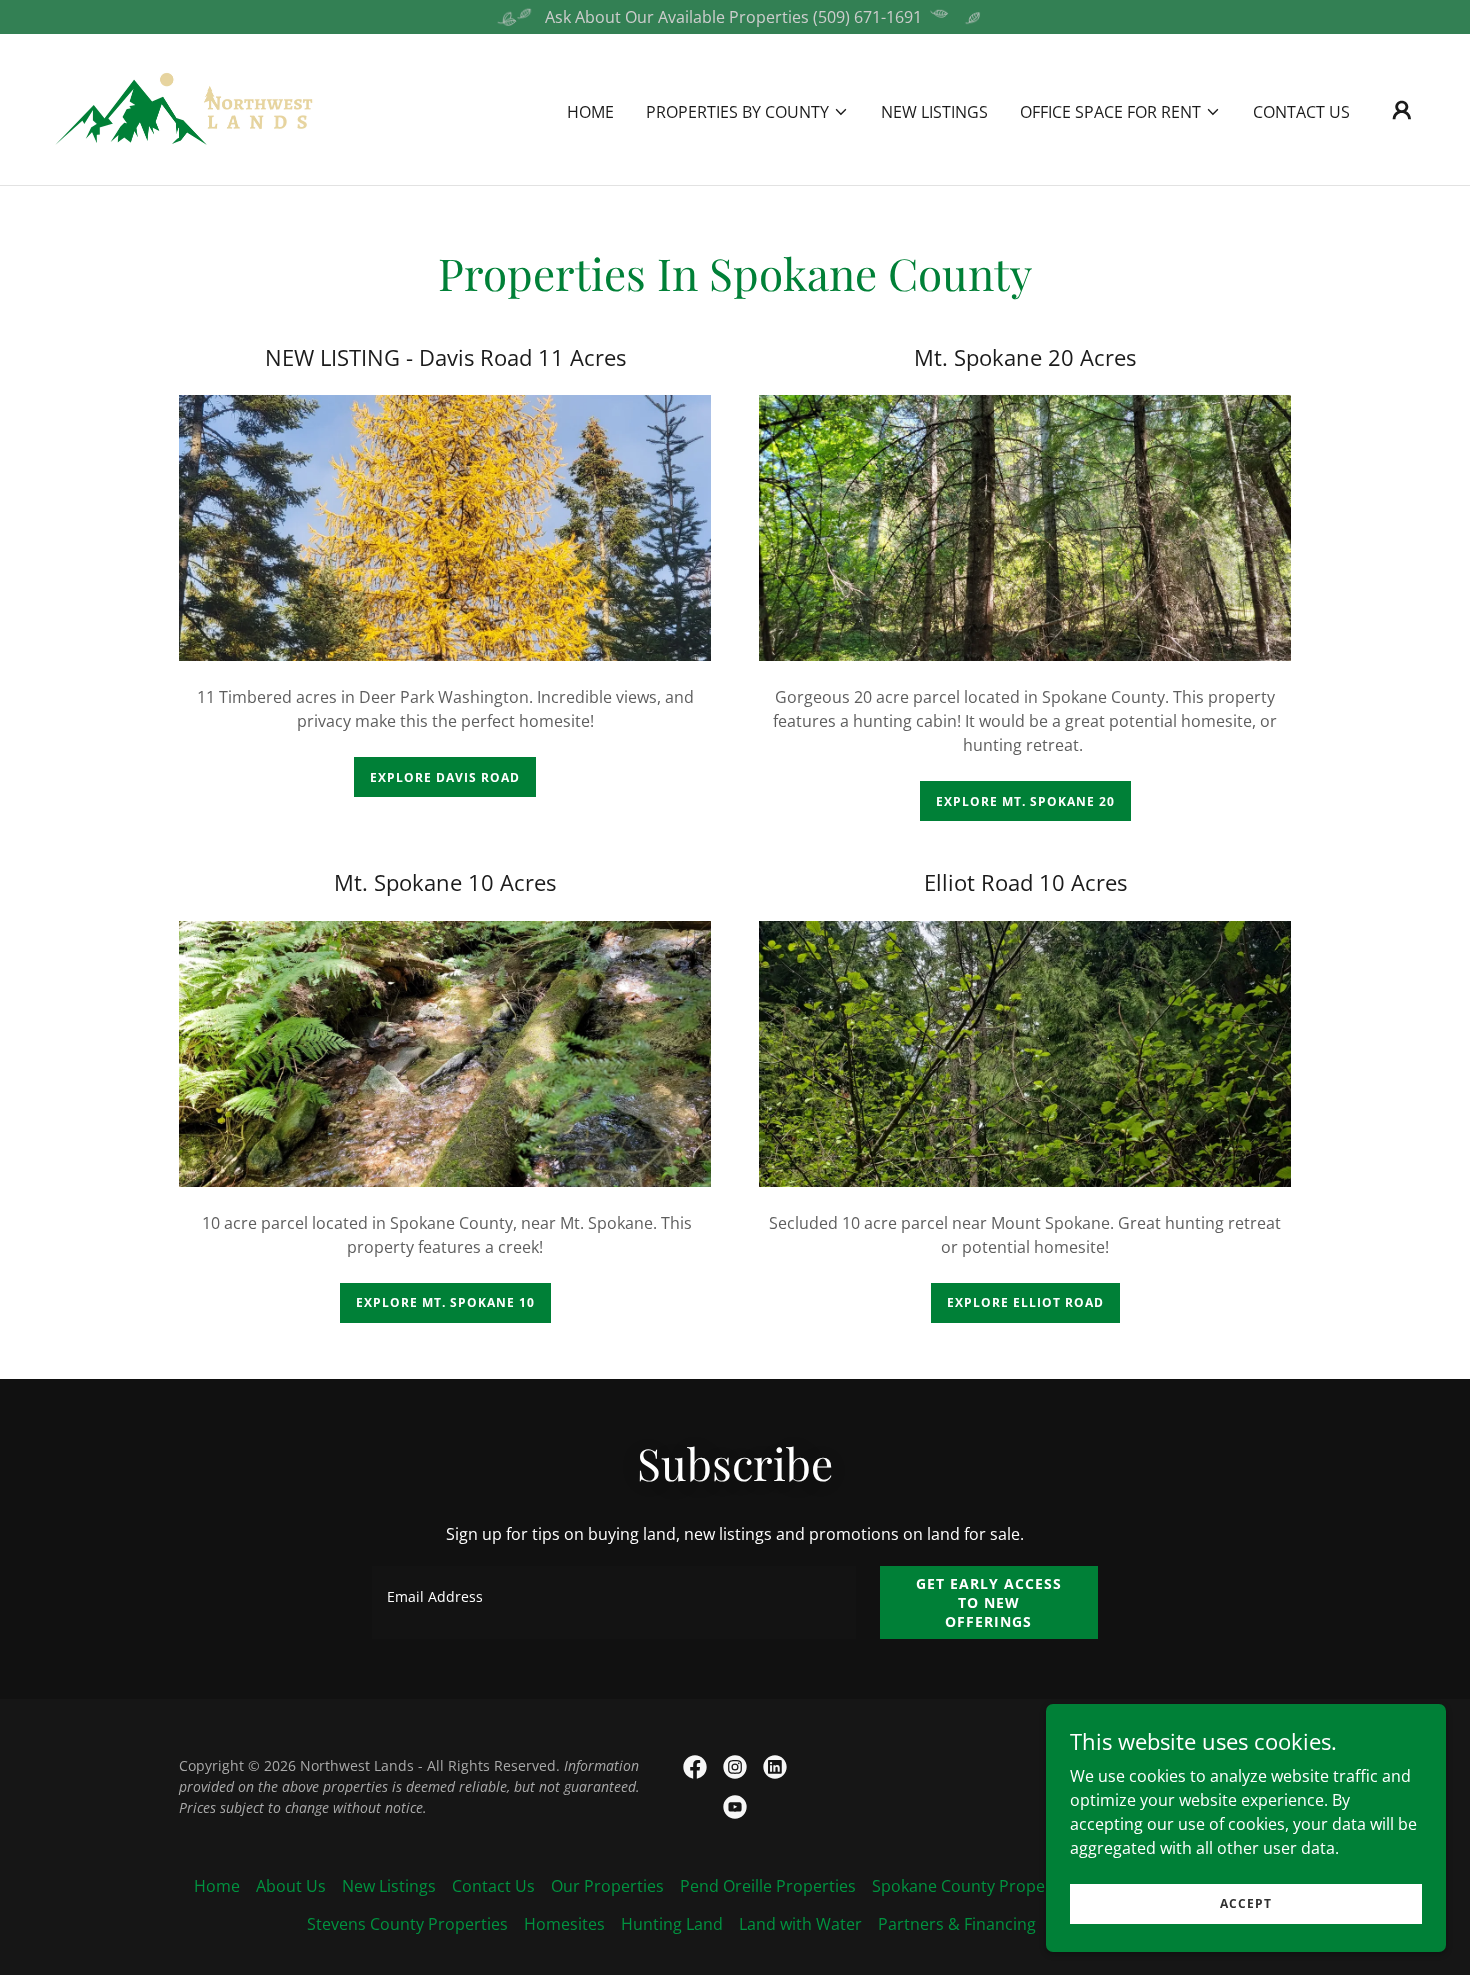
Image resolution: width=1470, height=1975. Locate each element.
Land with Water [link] (800, 1924)
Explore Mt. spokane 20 (1025, 801)
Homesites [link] (564, 1924)
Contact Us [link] (1301, 112)
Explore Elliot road (1025, 1302)
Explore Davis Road (445, 777)
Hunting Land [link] (672, 1924)
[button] (747, 112)
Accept (1246, 1903)
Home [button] (217, 1886)
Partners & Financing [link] (957, 1924)
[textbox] (614, 1602)
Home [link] (590, 112)
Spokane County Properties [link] (975, 1886)
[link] (185, 108)
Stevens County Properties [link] (407, 1924)
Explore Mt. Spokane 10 (445, 1302)
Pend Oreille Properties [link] (768, 1886)
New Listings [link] (934, 112)
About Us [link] (291, 1886)
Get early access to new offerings (989, 1602)
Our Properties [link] (607, 1886)
